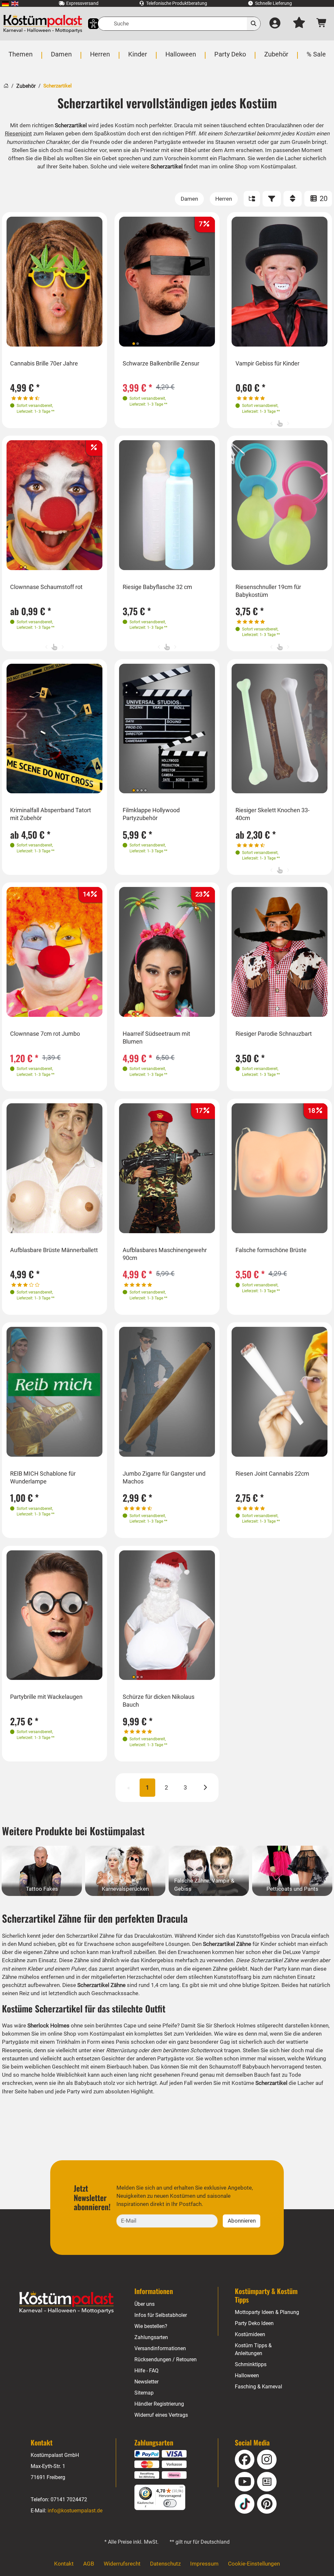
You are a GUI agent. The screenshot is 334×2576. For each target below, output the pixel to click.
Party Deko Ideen (254, 2323)
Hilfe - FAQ (146, 2371)
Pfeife (170, 2025)
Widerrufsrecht (122, 2564)
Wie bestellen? (151, 2326)
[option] (54, 282)
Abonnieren (242, 2221)
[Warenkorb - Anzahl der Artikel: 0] (322, 24)
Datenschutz (165, 2564)
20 (323, 199)
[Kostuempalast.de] (43, 24)
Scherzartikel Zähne (90, 1936)
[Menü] (181, 2489)
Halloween (247, 2375)
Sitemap (144, 2393)
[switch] (170, 2503)
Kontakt (64, 2564)
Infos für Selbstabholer (161, 2315)
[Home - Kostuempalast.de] (67, 2303)
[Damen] (189, 199)
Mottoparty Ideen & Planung (267, 2312)
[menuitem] (5, 3)
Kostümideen (250, 2334)
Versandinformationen (160, 2348)
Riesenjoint (18, 133)
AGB (89, 2564)
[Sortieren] (293, 199)
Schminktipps (251, 2364)
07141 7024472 (69, 2499)
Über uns (144, 2304)
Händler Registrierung (159, 2404)
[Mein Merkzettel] (299, 24)
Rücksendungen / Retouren (166, 2359)
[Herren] (224, 199)
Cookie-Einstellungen (254, 2564)
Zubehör (26, 86)
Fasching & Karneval (258, 2387)
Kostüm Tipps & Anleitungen (253, 2349)
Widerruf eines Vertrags (161, 2415)
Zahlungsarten (151, 2337)
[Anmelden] (275, 24)
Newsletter (146, 2382)
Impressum (204, 2564)
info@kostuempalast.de (75, 2511)
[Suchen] (254, 24)
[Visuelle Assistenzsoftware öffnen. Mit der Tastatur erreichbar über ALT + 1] (89, 24)
